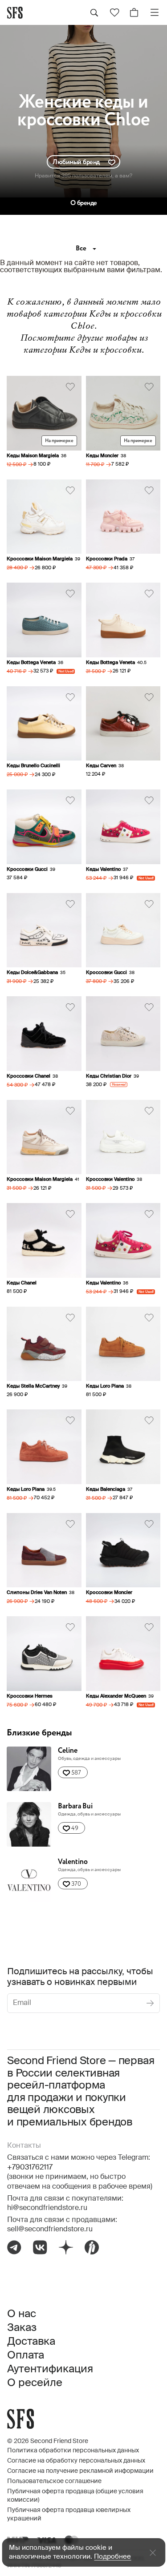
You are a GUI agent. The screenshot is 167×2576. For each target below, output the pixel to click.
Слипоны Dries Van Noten (37, 1592)
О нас (22, 2314)
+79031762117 (30, 2168)
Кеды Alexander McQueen (116, 1696)
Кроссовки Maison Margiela (40, 559)
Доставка (31, 2342)
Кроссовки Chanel (29, 1076)
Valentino (73, 1862)
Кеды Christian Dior (109, 1076)
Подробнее (112, 2557)
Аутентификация (50, 2369)
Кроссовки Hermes (30, 1696)
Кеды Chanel (22, 1283)
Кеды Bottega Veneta (31, 662)
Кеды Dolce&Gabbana (32, 972)
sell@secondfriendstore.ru (50, 2230)
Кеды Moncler (102, 456)
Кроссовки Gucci (27, 869)
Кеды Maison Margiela (33, 456)
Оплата (26, 2355)
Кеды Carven (101, 766)
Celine (68, 1751)
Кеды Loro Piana (105, 1386)
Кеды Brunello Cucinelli (33, 766)
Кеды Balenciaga (106, 1489)
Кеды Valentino (103, 869)
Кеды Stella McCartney (33, 1386)
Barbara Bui (75, 1806)
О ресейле (35, 2383)
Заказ (22, 2328)
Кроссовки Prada (107, 559)
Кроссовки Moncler (109, 1592)
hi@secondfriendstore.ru (47, 2208)
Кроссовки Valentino (110, 1179)
